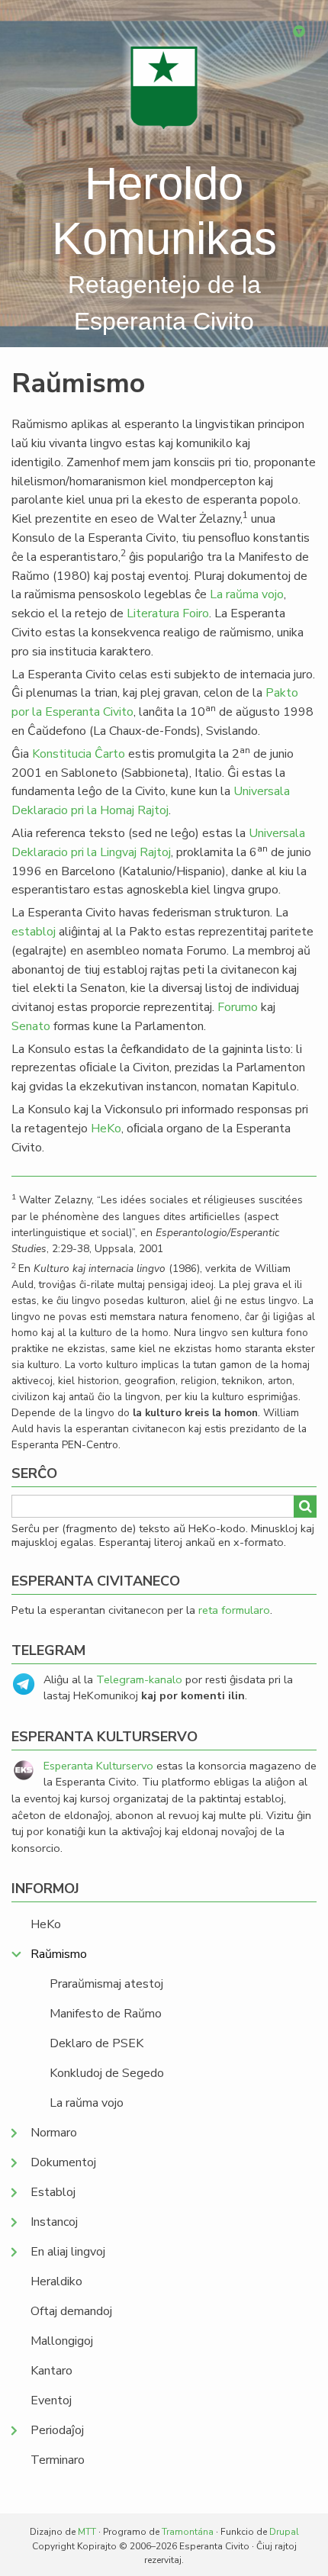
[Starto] (164, 87)
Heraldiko (56, 2281)
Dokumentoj (63, 2162)
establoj (34, 932)
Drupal (284, 2532)
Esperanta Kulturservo (98, 1766)
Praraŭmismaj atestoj (106, 1984)
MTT (87, 2532)
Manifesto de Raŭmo (106, 2014)
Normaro (54, 2133)
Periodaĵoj (57, 2430)
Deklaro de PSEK (96, 2043)
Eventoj (51, 2401)
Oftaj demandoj (71, 2311)
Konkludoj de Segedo (107, 2073)
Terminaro (58, 2460)
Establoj (53, 2192)
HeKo (106, 1129)
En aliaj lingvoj (68, 2252)
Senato (31, 1026)
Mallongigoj (62, 2341)
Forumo (238, 1007)
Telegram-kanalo (139, 1679)
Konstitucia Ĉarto (79, 754)
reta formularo (234, 1610)
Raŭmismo (59, 1954)
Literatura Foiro (168, 613)
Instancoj (54, 2222)
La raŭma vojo (247, 594)
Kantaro (51, 2371)
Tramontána (188, 2532)
